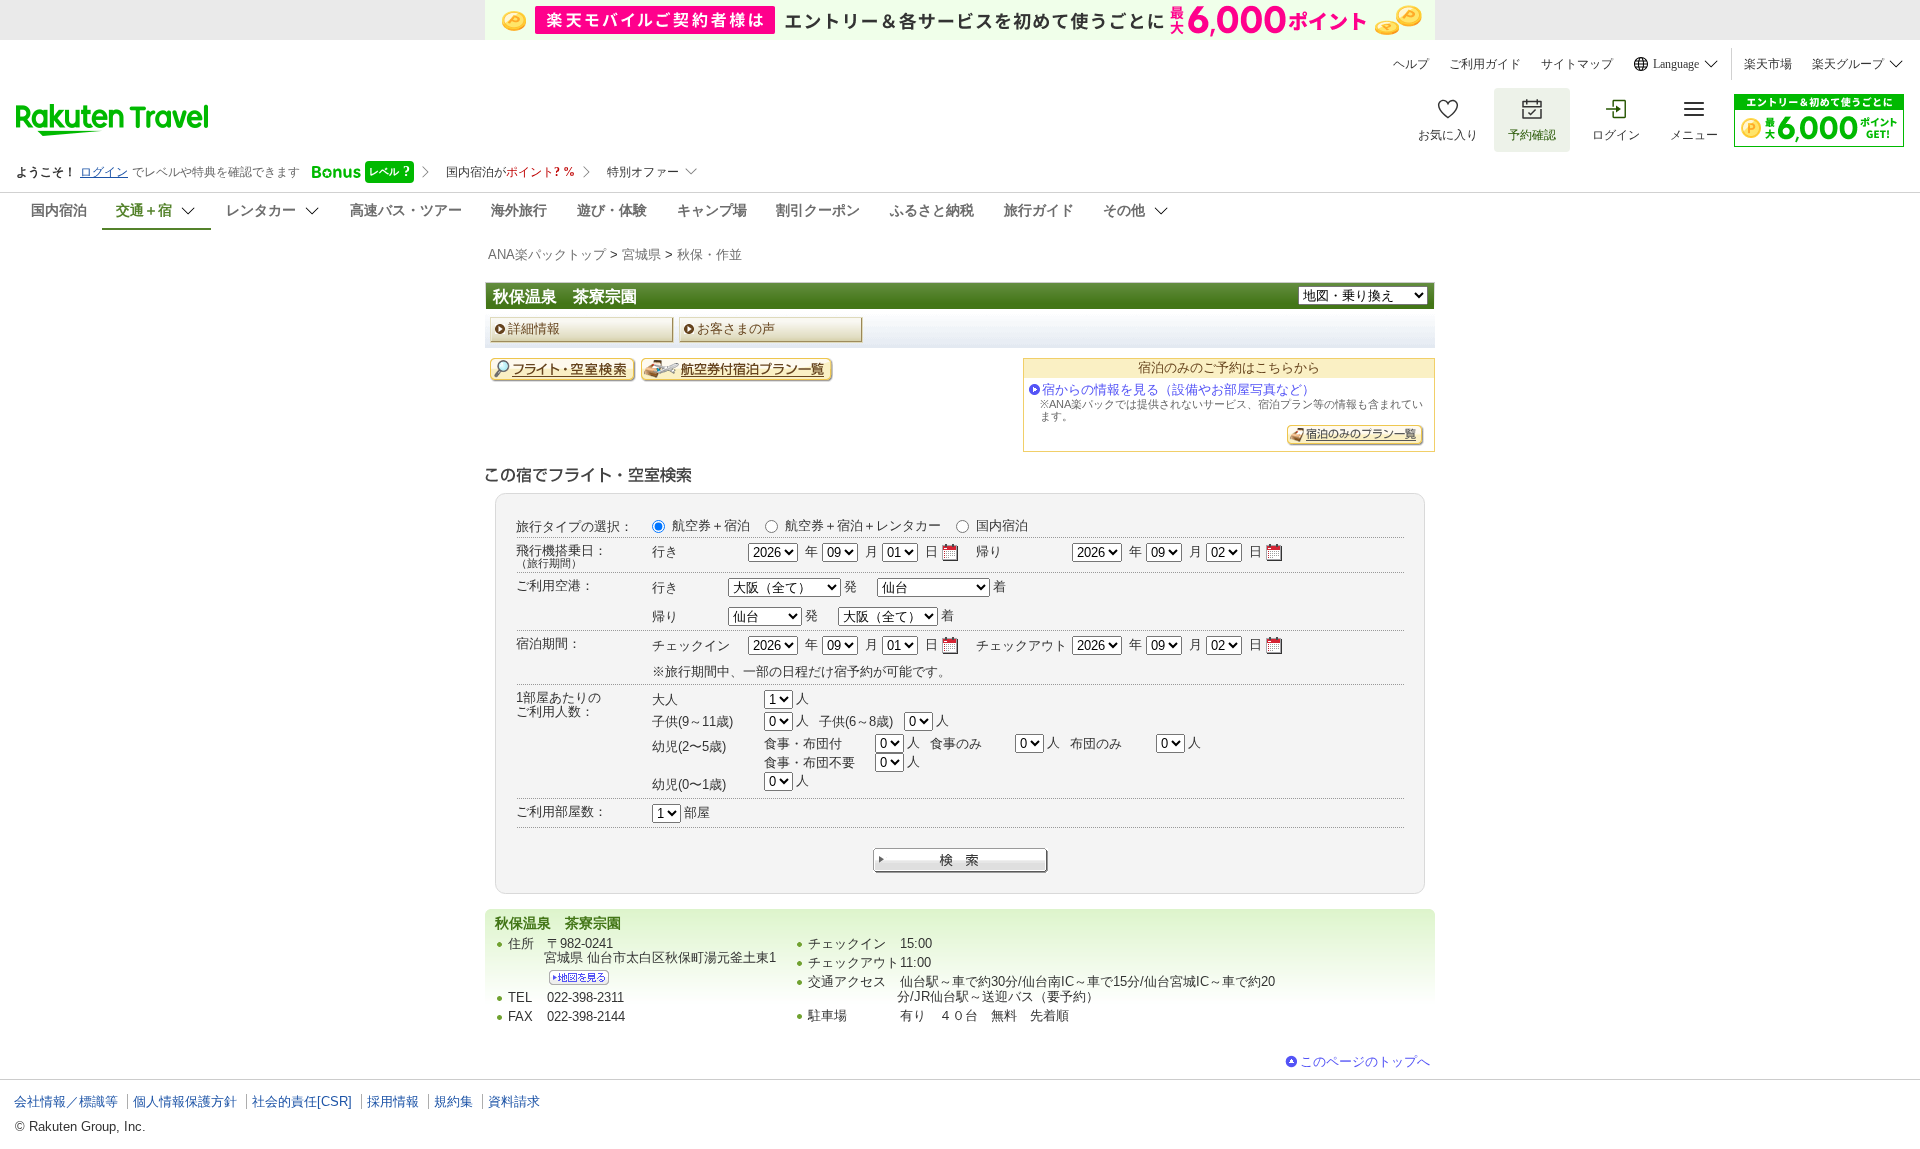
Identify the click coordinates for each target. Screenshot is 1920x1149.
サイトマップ (1577, 64)
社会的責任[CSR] (302, 1101)
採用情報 (393, 1101)
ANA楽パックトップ (547, 254)
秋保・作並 (709, 254)
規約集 (453, 1101)
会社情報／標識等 (66, 1101)
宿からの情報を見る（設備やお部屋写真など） (1178, 389)
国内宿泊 (1002, 525)
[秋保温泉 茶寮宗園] (579, 977)
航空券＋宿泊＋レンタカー (863, 525)
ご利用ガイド (1485, 64)
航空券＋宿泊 (711, 525)
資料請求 (514, 1101)
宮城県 (641, 254)
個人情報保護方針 (185, 1101)
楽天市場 (1768, 64)
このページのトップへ (1365, 1061)
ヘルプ (1411, 64)
